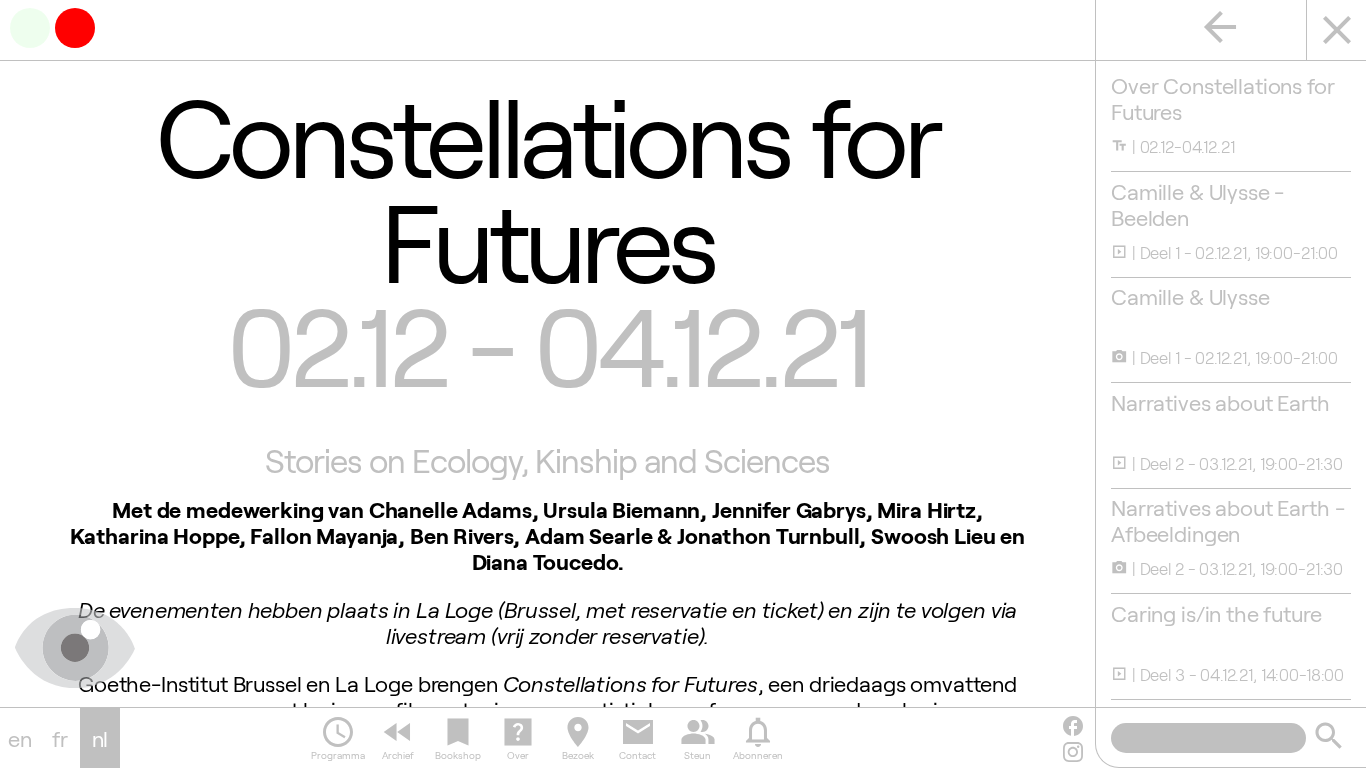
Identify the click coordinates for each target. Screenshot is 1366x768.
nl (100, 738)
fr (60, 738)
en (20, 738)
